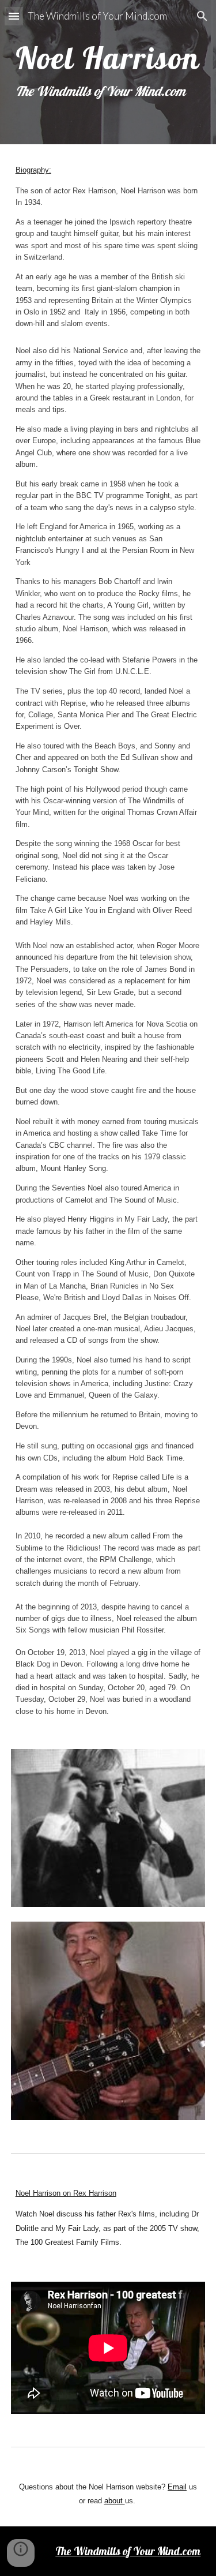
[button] (14, 16)
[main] (108, 72)
